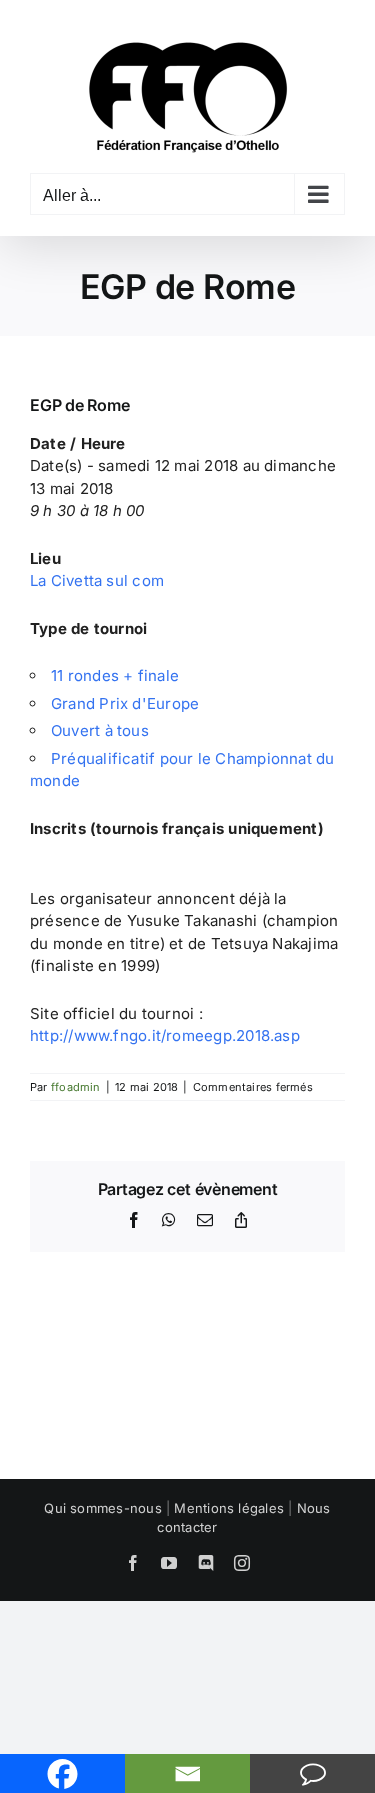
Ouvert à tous (100, 730)
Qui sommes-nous (102, 1508)
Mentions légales (229, 1508)
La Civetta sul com (97, 580)
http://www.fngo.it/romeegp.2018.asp (165, 1035)
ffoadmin (76, 1087)
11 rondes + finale (115, 675)
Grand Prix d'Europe (125, 703)
